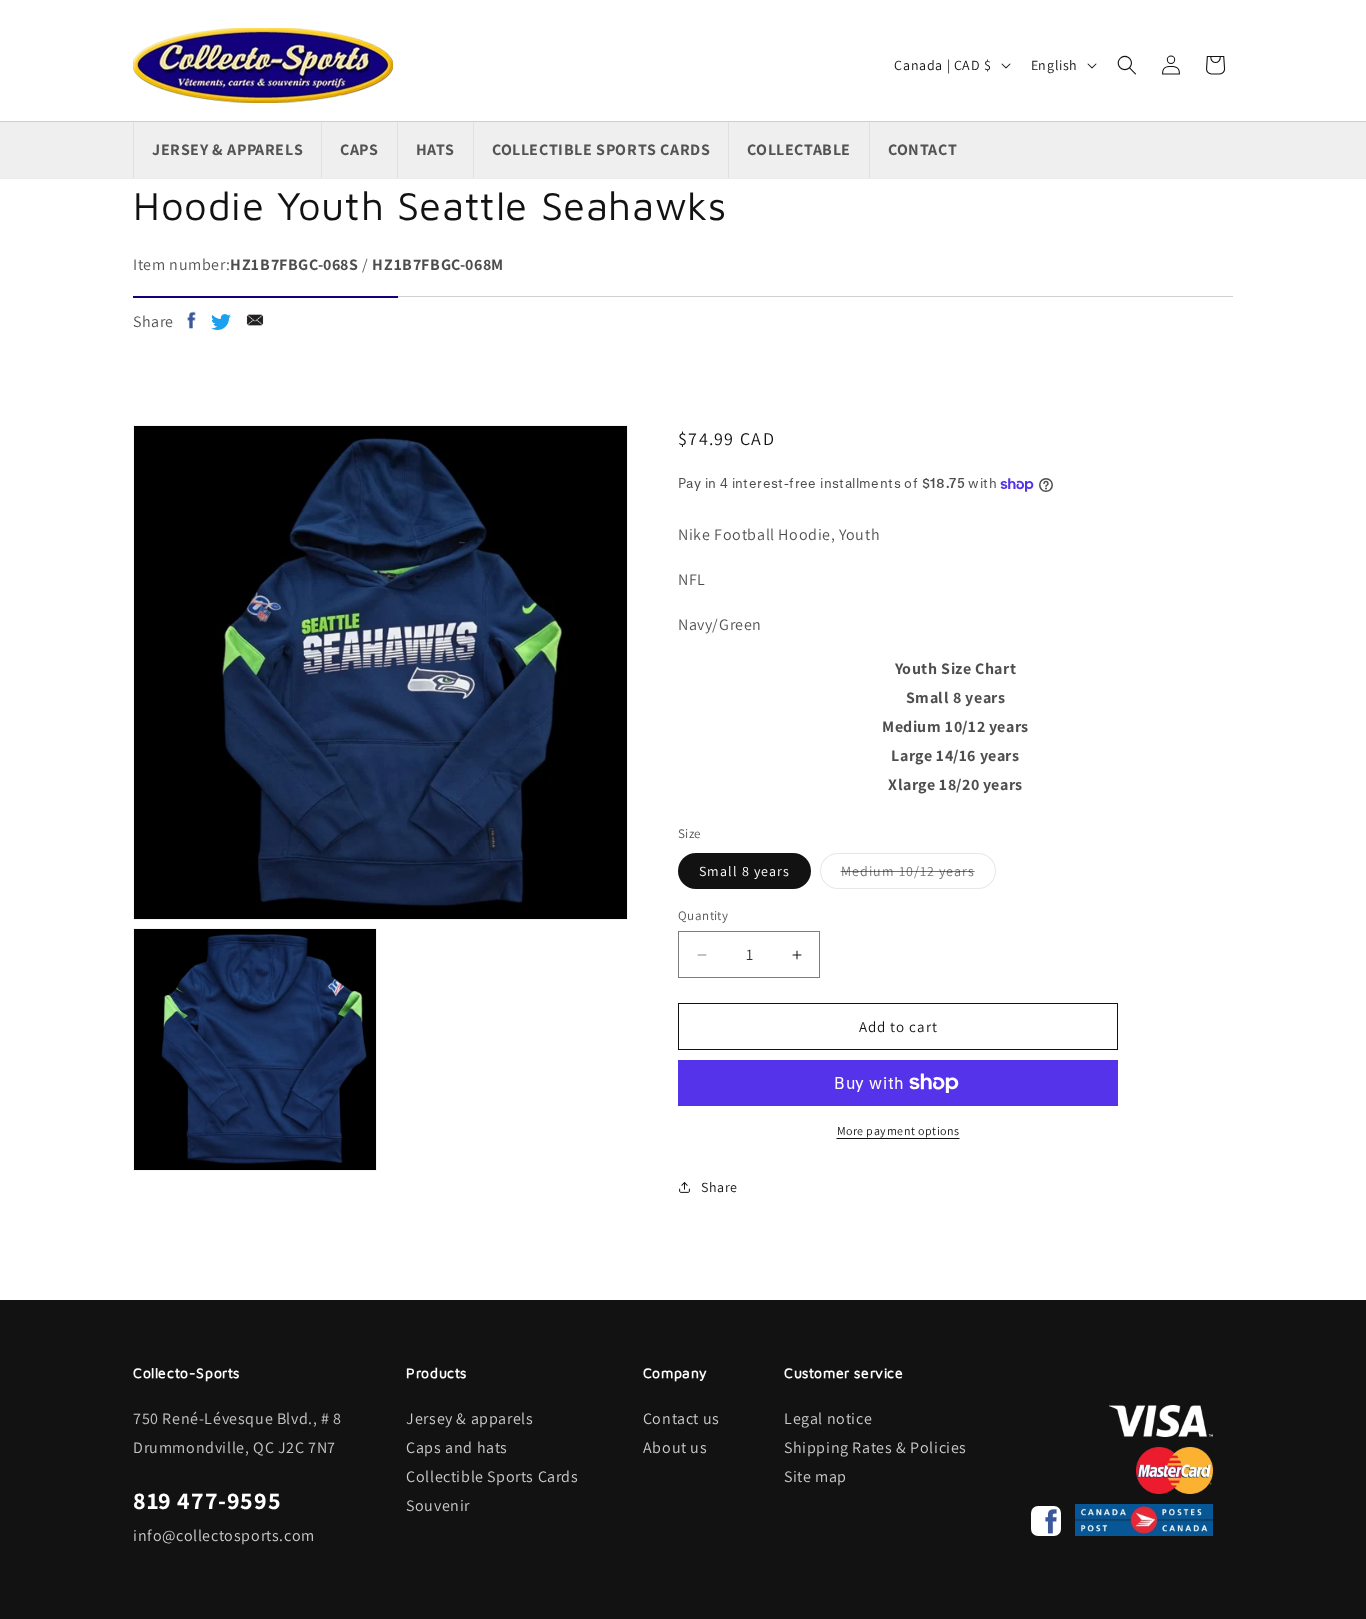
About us (675, 1447)
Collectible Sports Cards (492, 1476)
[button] (1127, 65)
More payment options (898, 1130)
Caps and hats (457, 1447)
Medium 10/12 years (918, 875)
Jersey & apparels (469, 1418)
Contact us (681, 1418)
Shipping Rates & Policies (875, 1447)
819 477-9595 (207, 1500)
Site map (815, 1476)
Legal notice (828, 1418)
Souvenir (438, 1505)
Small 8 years (744, 871)
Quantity (703, 915)
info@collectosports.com (224, 1535)
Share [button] (719, 1187)
